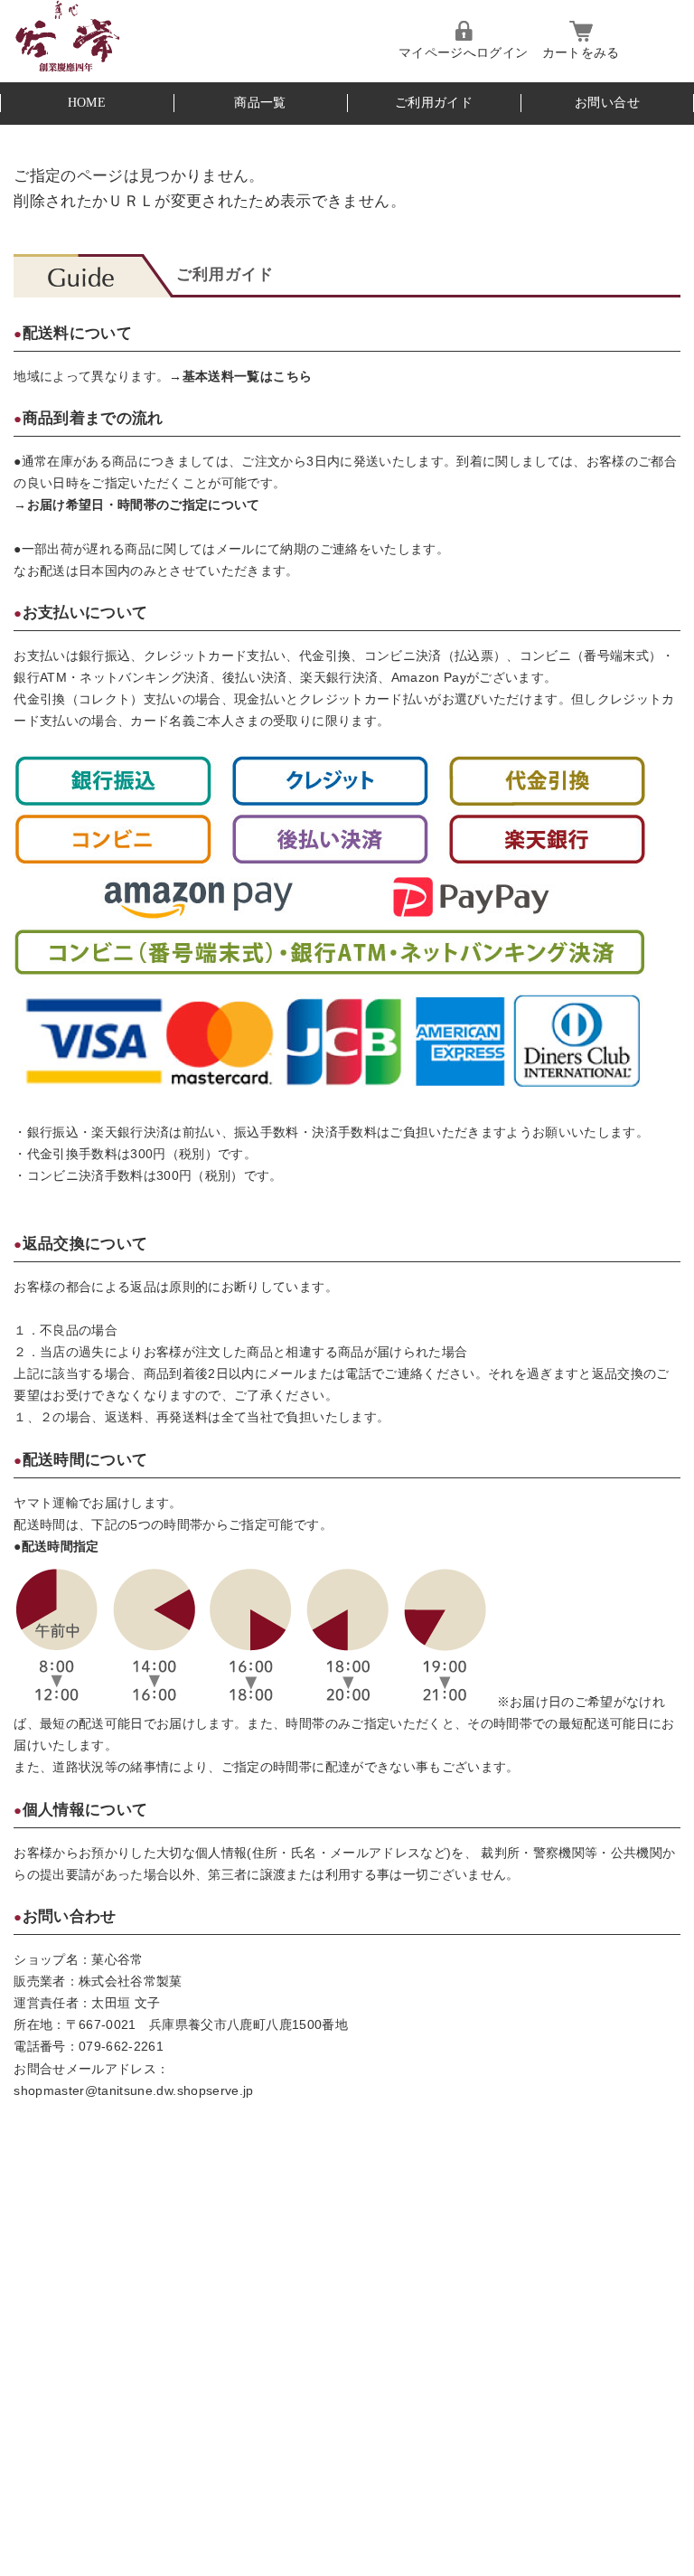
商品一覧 (260, 103)
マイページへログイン (463, 53)
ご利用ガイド (434, 103)
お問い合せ (607, 103)
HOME (87, 103)
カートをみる (581, 53)
